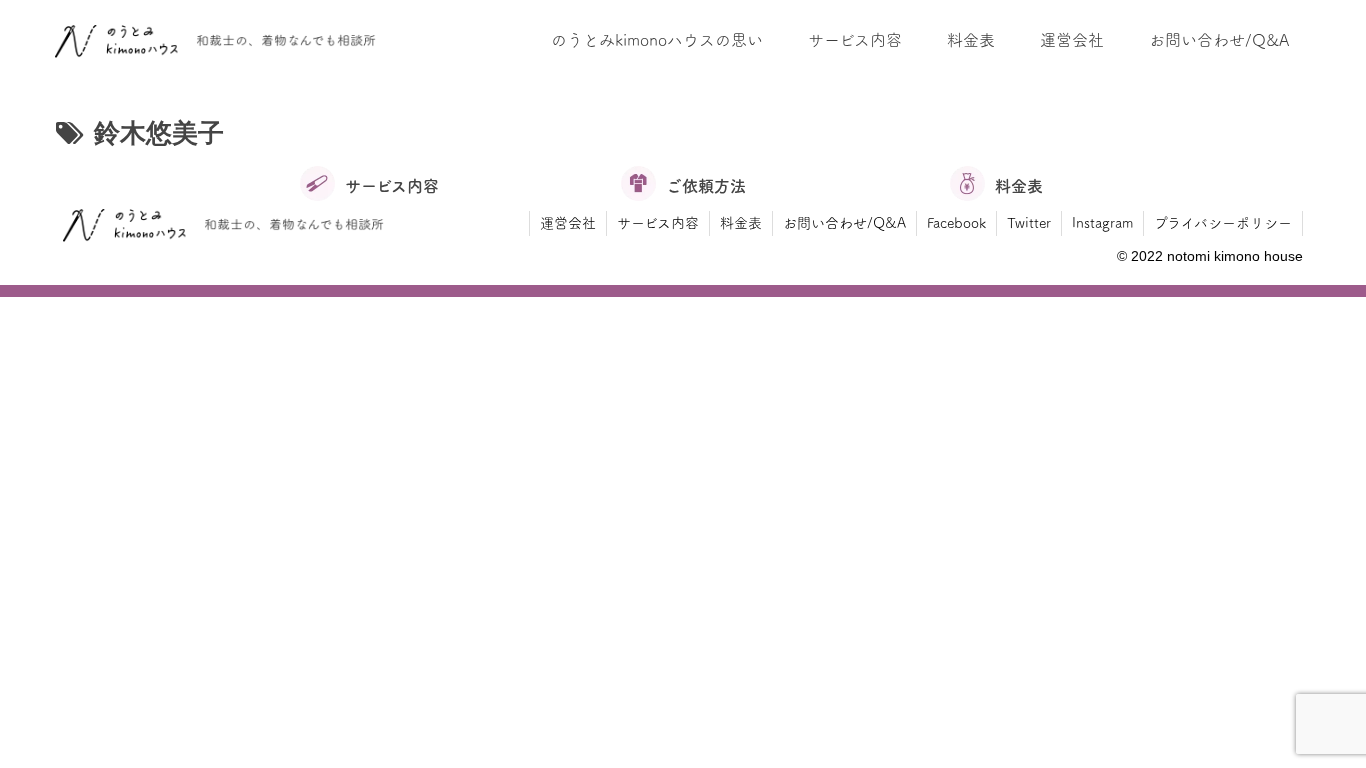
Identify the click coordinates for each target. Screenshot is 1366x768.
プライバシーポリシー (1223, 223)
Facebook (956, 223)
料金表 (741, 223)
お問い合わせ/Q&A (844, 223)
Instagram (1102, 223)
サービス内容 (658, 223)
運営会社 (568, 223)
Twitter (1029, 223)
